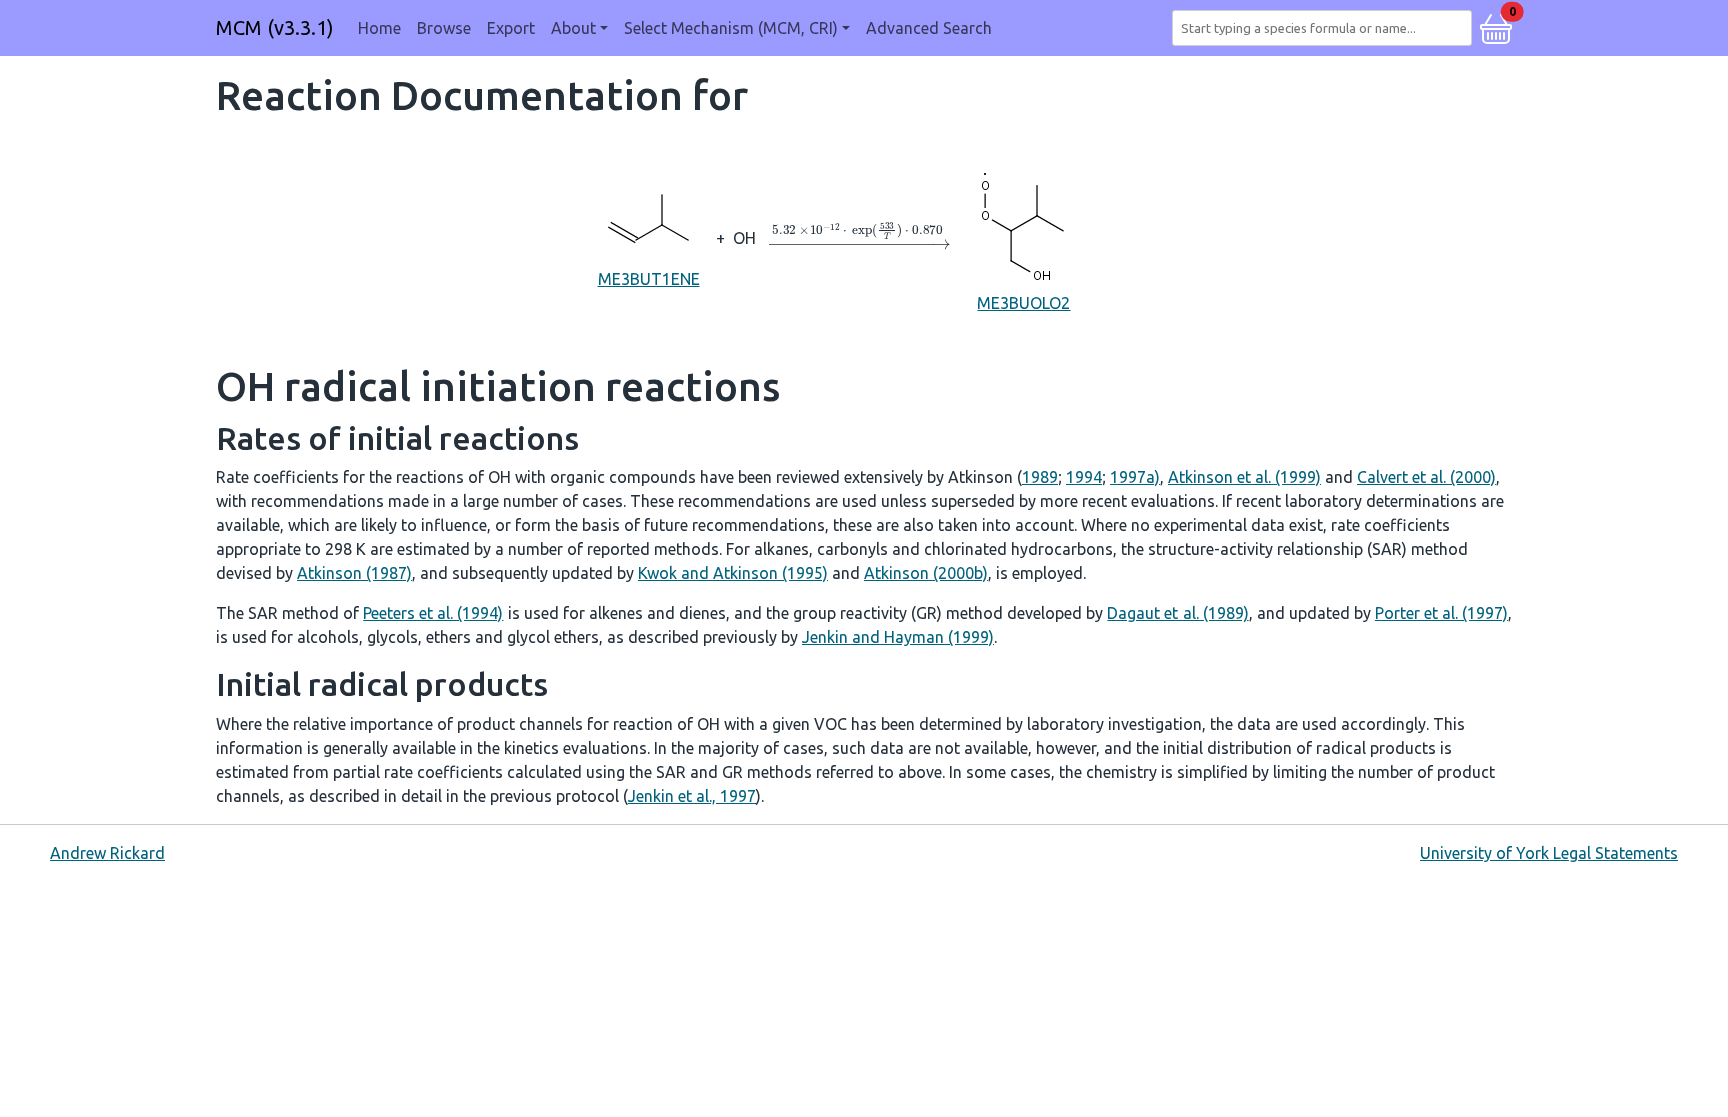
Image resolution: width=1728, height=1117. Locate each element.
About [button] (573, 28)
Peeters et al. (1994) (433, 613)
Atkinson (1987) (354, 573)
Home (379, 28)
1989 (1040, 477)
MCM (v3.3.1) (275, 27)
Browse (444, 28)
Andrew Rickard (107, 853)
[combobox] (1326, 28)
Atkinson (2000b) (926, 573)
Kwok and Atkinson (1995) (733, 573)
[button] (1496, 26)
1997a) (1135, 477)
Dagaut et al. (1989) (1177, 613)
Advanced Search (929, 28)
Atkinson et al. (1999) (1244, 477)
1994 (1084, 477)
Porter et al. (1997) (1441, 613)
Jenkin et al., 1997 (692, 796)
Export (511, 28)
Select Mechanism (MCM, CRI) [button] (731, 28)
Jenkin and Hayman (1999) (898, 637)
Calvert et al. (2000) (1426, 477)
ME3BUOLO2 (1023, 303)
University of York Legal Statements (1549, 853)
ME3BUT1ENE (649, 279)
